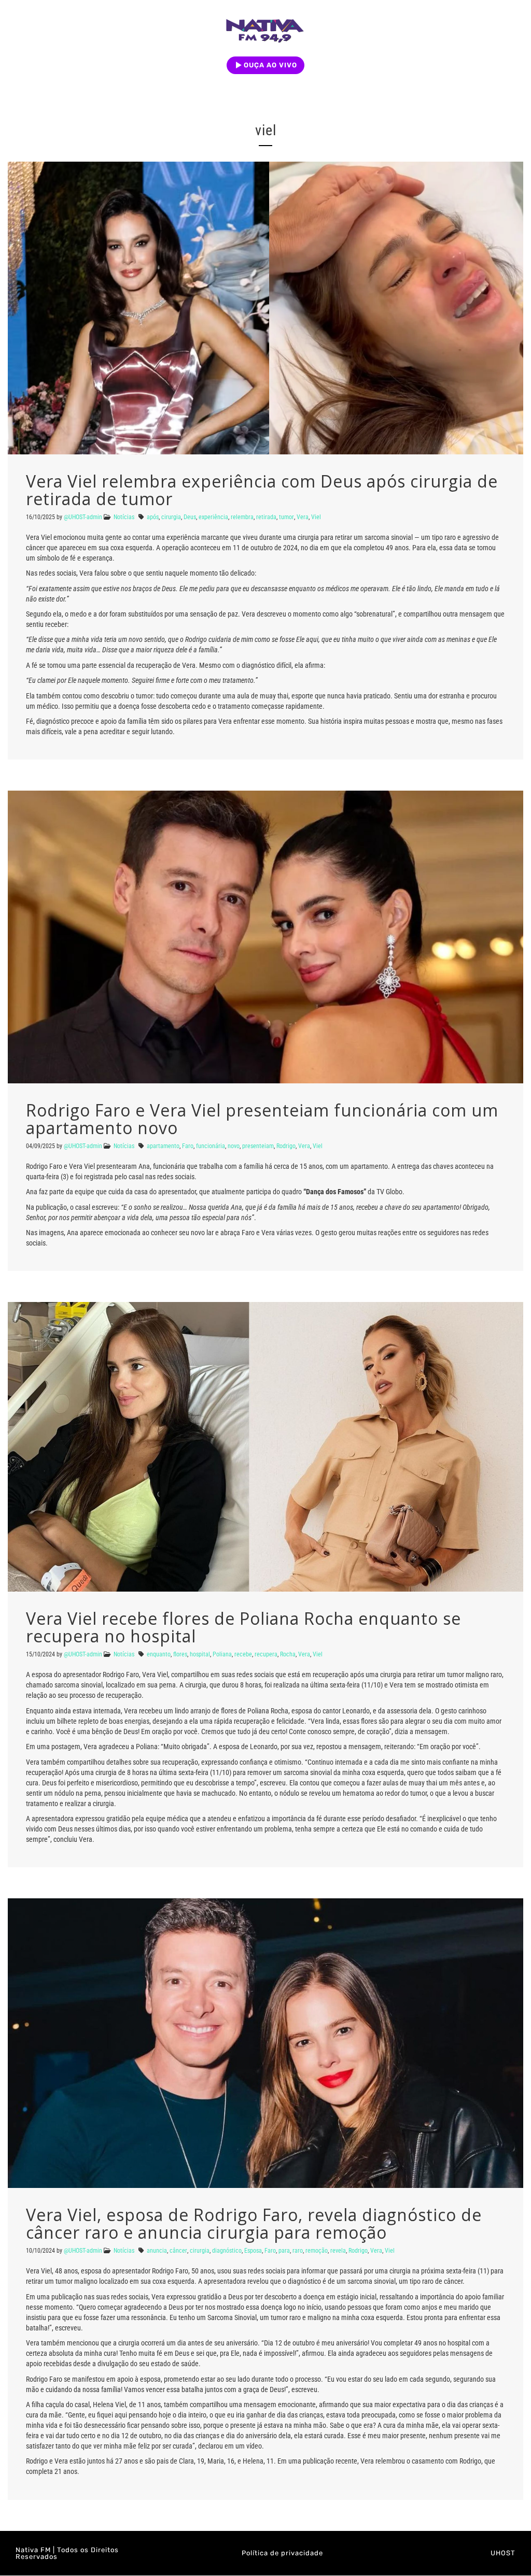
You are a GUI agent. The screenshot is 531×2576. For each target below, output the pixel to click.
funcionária (211, 1146)
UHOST (503, 2553)
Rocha (288, 1654)
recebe (243, 1654)
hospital (200, 1654)
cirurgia (171, 517)
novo (234, 1146)
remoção (317, 2251)
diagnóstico (227, 2251)
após (153, 517)
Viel (316, 517)
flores (180, 1654)
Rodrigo (286, 1146)
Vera (303, 517)
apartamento (163, 1146)
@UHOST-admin (83, 517)
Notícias (124, 517)
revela (338, 2251)
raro (298, 2251)
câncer (178, 2251)
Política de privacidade (282, 2553)
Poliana (222, 1654)
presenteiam (258, 1146)
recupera (266, 1654)
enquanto (159, 1654)
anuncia (157, 2251)
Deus (190, 517)
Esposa (253, 2251)
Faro (188, 1146)
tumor (287, 517)
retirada (266, 517)
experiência (213, 517)
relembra (242, 517)
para (284, 2251)
